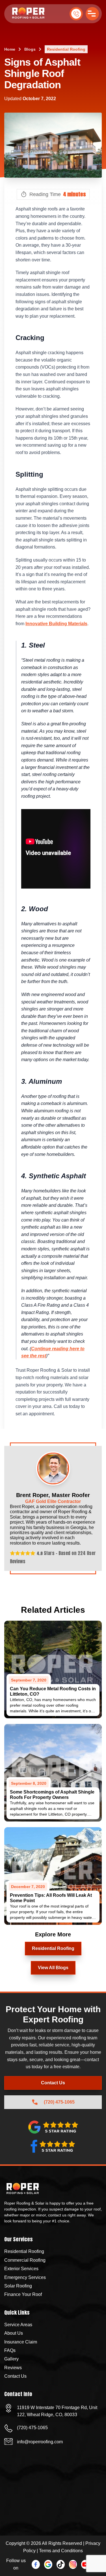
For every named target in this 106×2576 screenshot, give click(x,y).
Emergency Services (25, 2277)
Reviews (13, 2368)
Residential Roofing (66, 49)
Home (10, 49)
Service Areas (18, 2325)
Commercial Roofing (25, 2260)
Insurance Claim (21, 2342)
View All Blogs (53, 1968)
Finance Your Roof (23, 2294)
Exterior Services (21, 2269)
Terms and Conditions (61, 2551)
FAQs (10, 2350)
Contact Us (53, 2083)
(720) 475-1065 (76, 14)
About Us (14, 2333)
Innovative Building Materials (56, 624)
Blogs (30, 49)
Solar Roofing (18, 2286)
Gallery (11, 2359)
